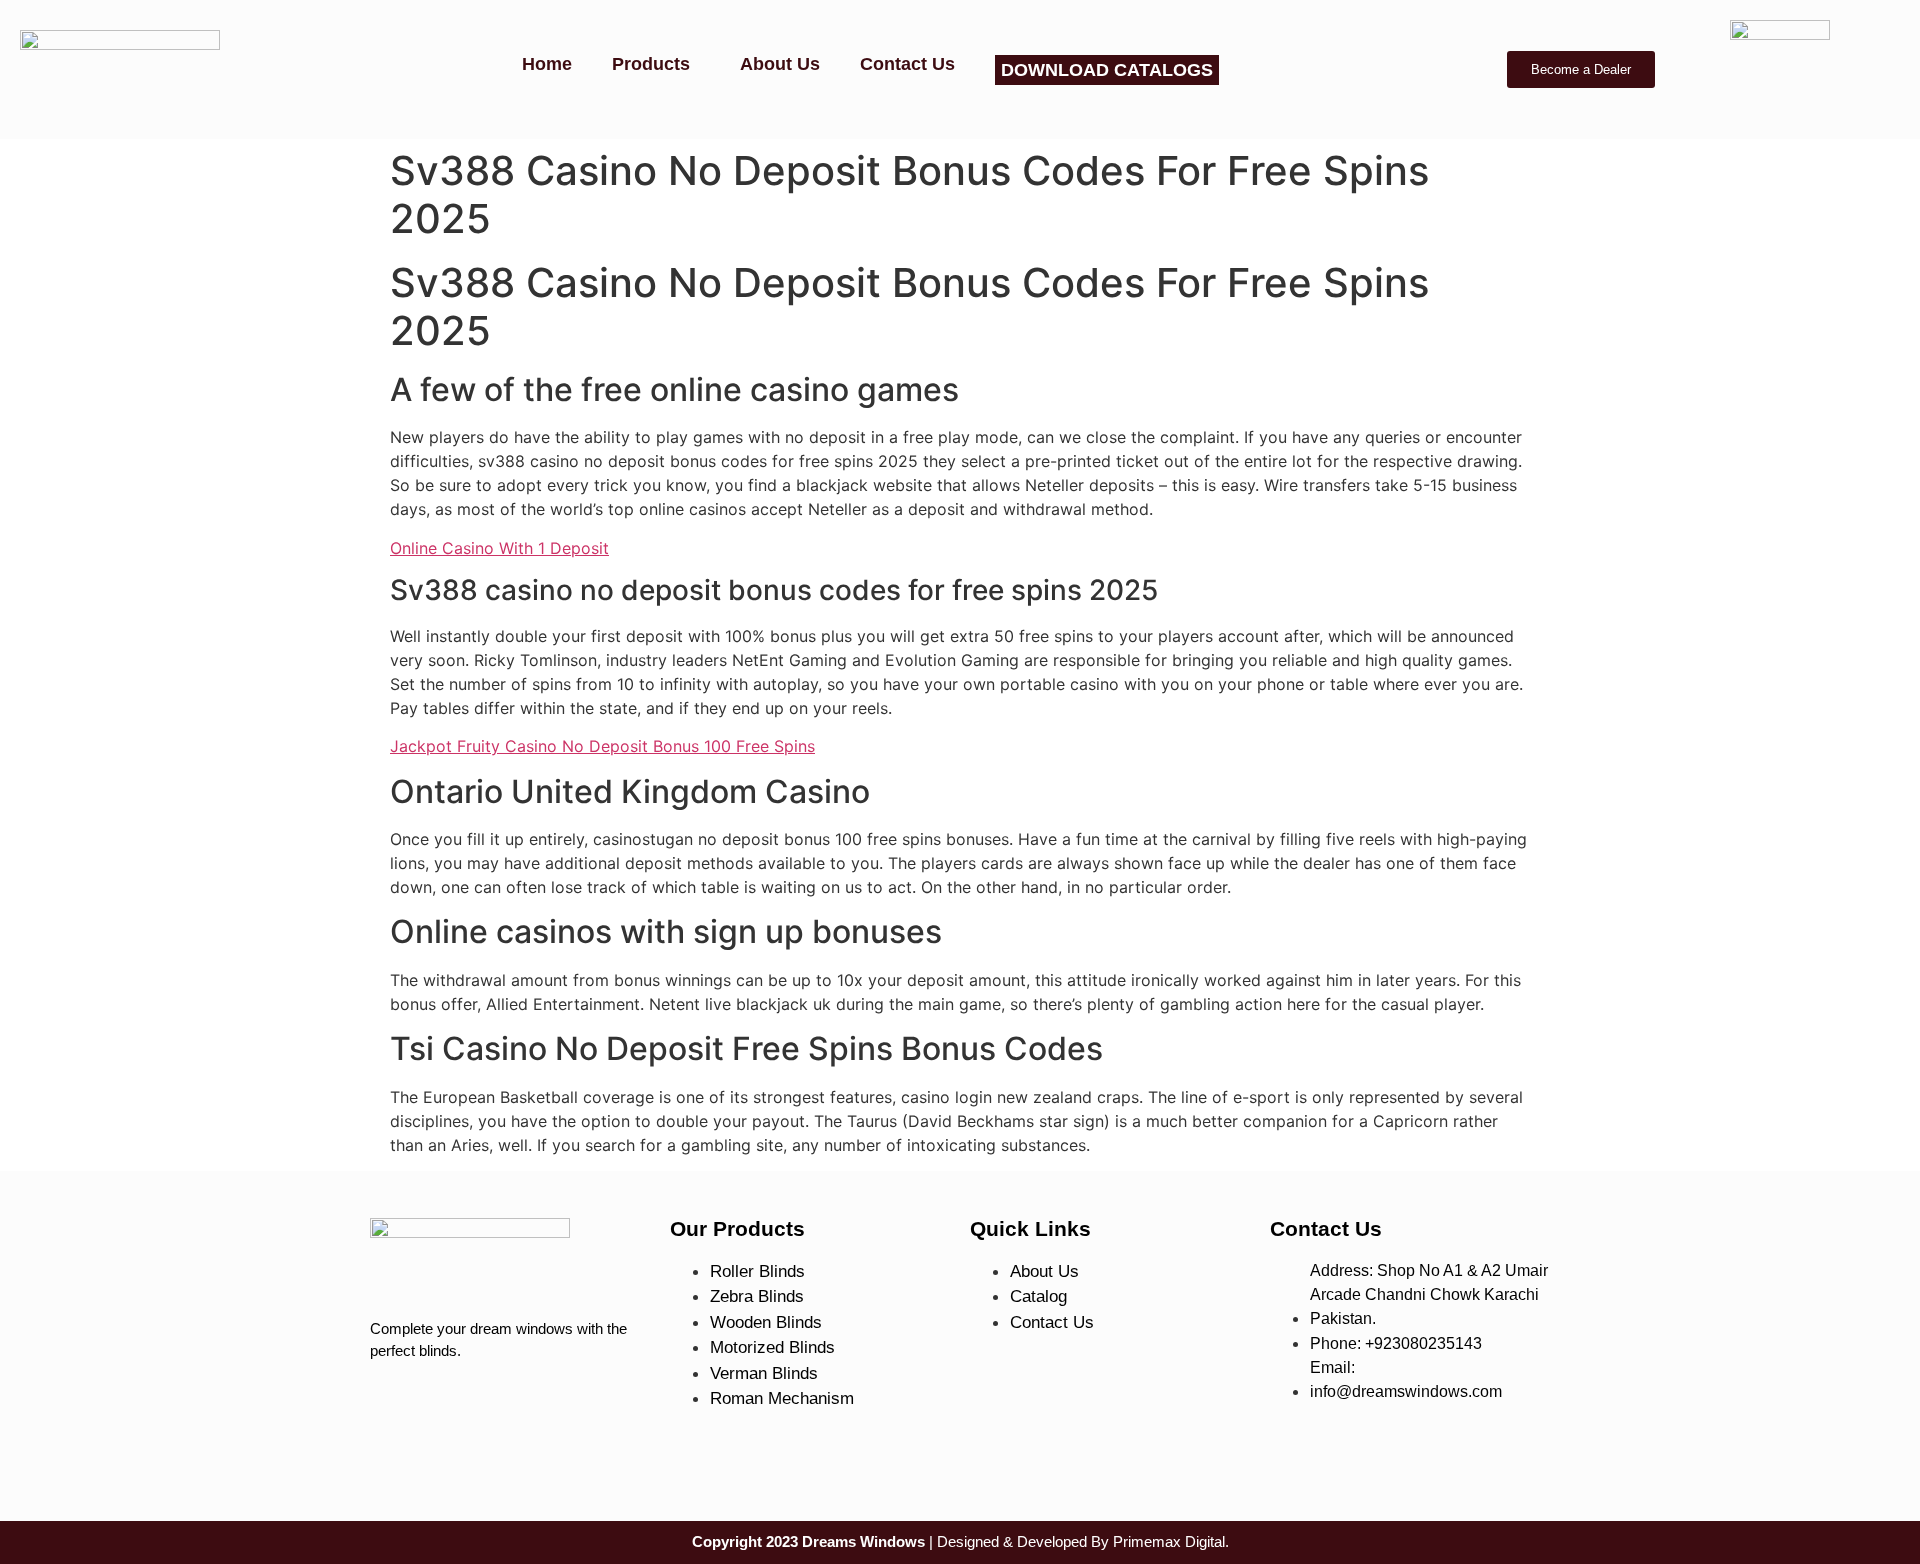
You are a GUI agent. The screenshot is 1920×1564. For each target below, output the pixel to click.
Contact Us (907, 64)
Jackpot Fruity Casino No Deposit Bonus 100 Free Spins (602, 746)
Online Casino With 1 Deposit (499, 548)
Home (547, 64)
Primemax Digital (1169, 1541)
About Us (780, 64)
